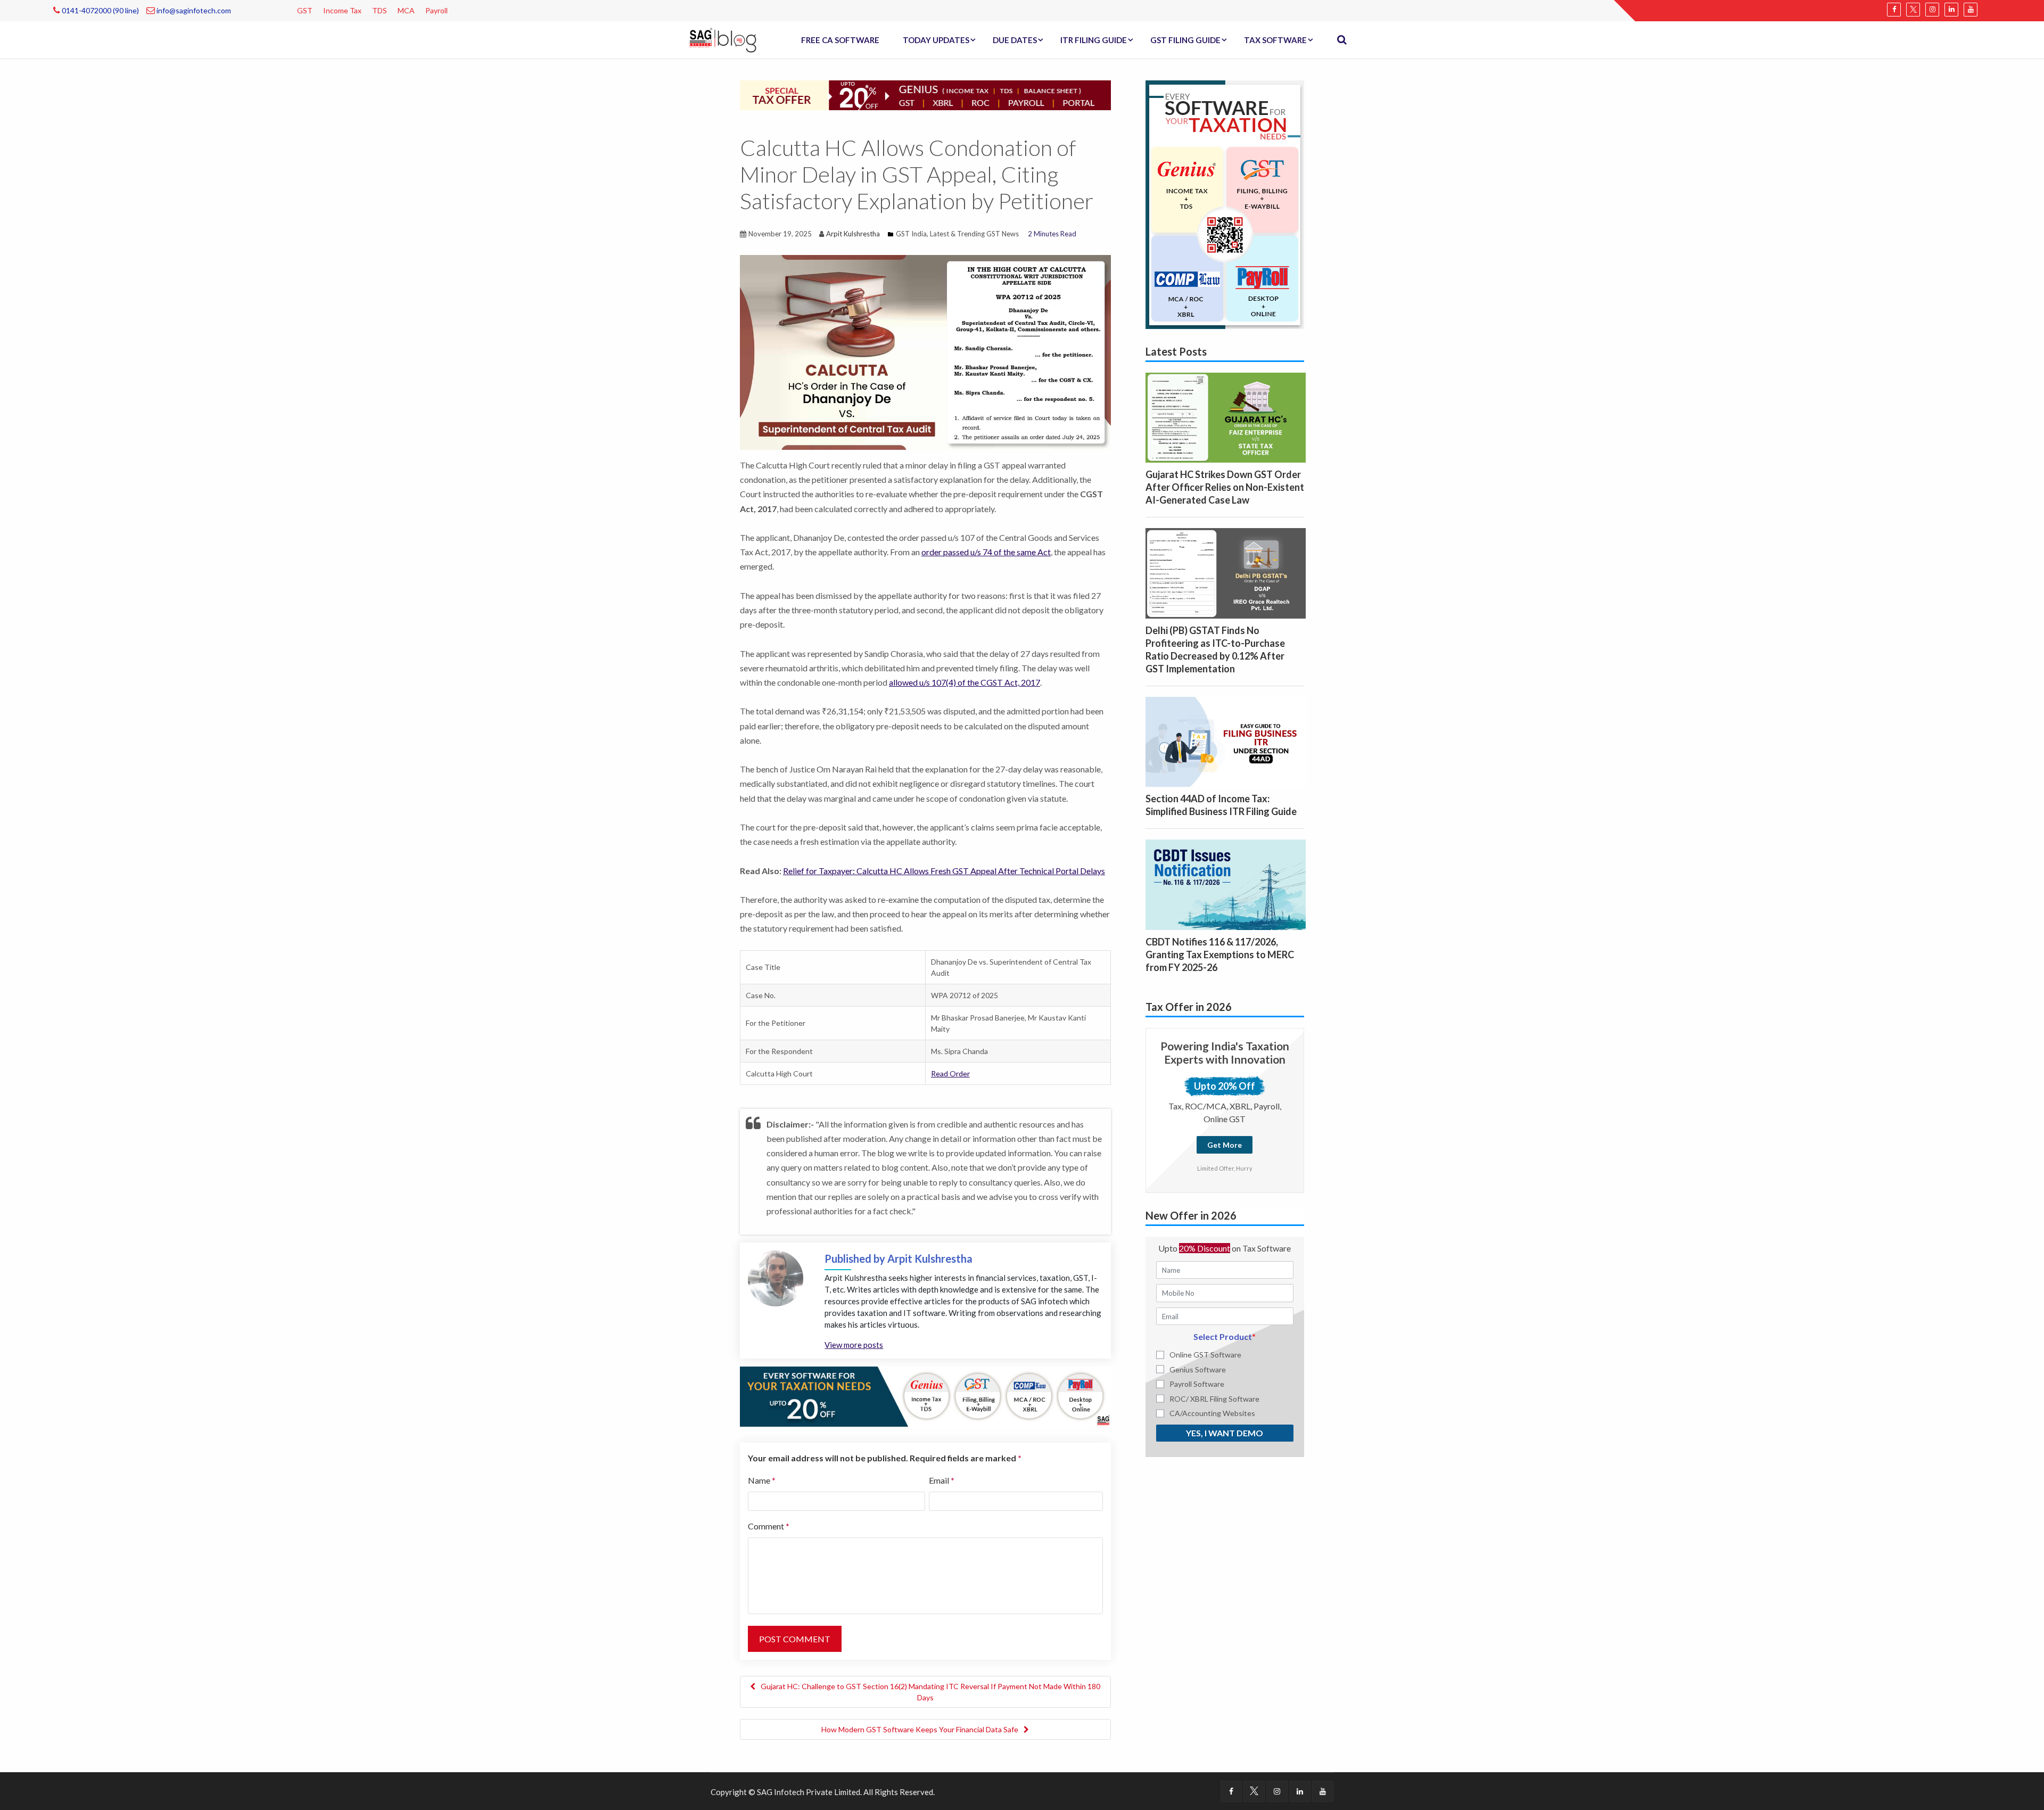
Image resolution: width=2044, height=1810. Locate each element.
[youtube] (1971, 10)
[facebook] (1894, 10)
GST (305, 10)
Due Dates (1015, 40)
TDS (380, 10)
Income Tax (342, 10)
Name (762, 1480)
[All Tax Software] (1225, 203)
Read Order (950, 1073)
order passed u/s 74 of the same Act (986, 552)
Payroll (436, 10)
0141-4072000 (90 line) (100, 10)
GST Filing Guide (1185, 40)
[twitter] (1913, 10)
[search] (1342, 40)
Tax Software (1275, 40)
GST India (911, 234)
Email (942, 1480)
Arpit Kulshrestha (853, 234)
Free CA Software (840, 40)
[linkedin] (1951, 10)
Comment (769, 1526)
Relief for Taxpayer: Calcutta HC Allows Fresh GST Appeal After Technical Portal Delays (944, 871)
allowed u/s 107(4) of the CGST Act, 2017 (965, 682)
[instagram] (1932, 10)
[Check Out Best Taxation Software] (925, 1395)
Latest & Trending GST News (974, 234)
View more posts (854, 1345)
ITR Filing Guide (1094, 40)
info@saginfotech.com (193, 10)
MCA (406, 10)
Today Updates (936, 40)
